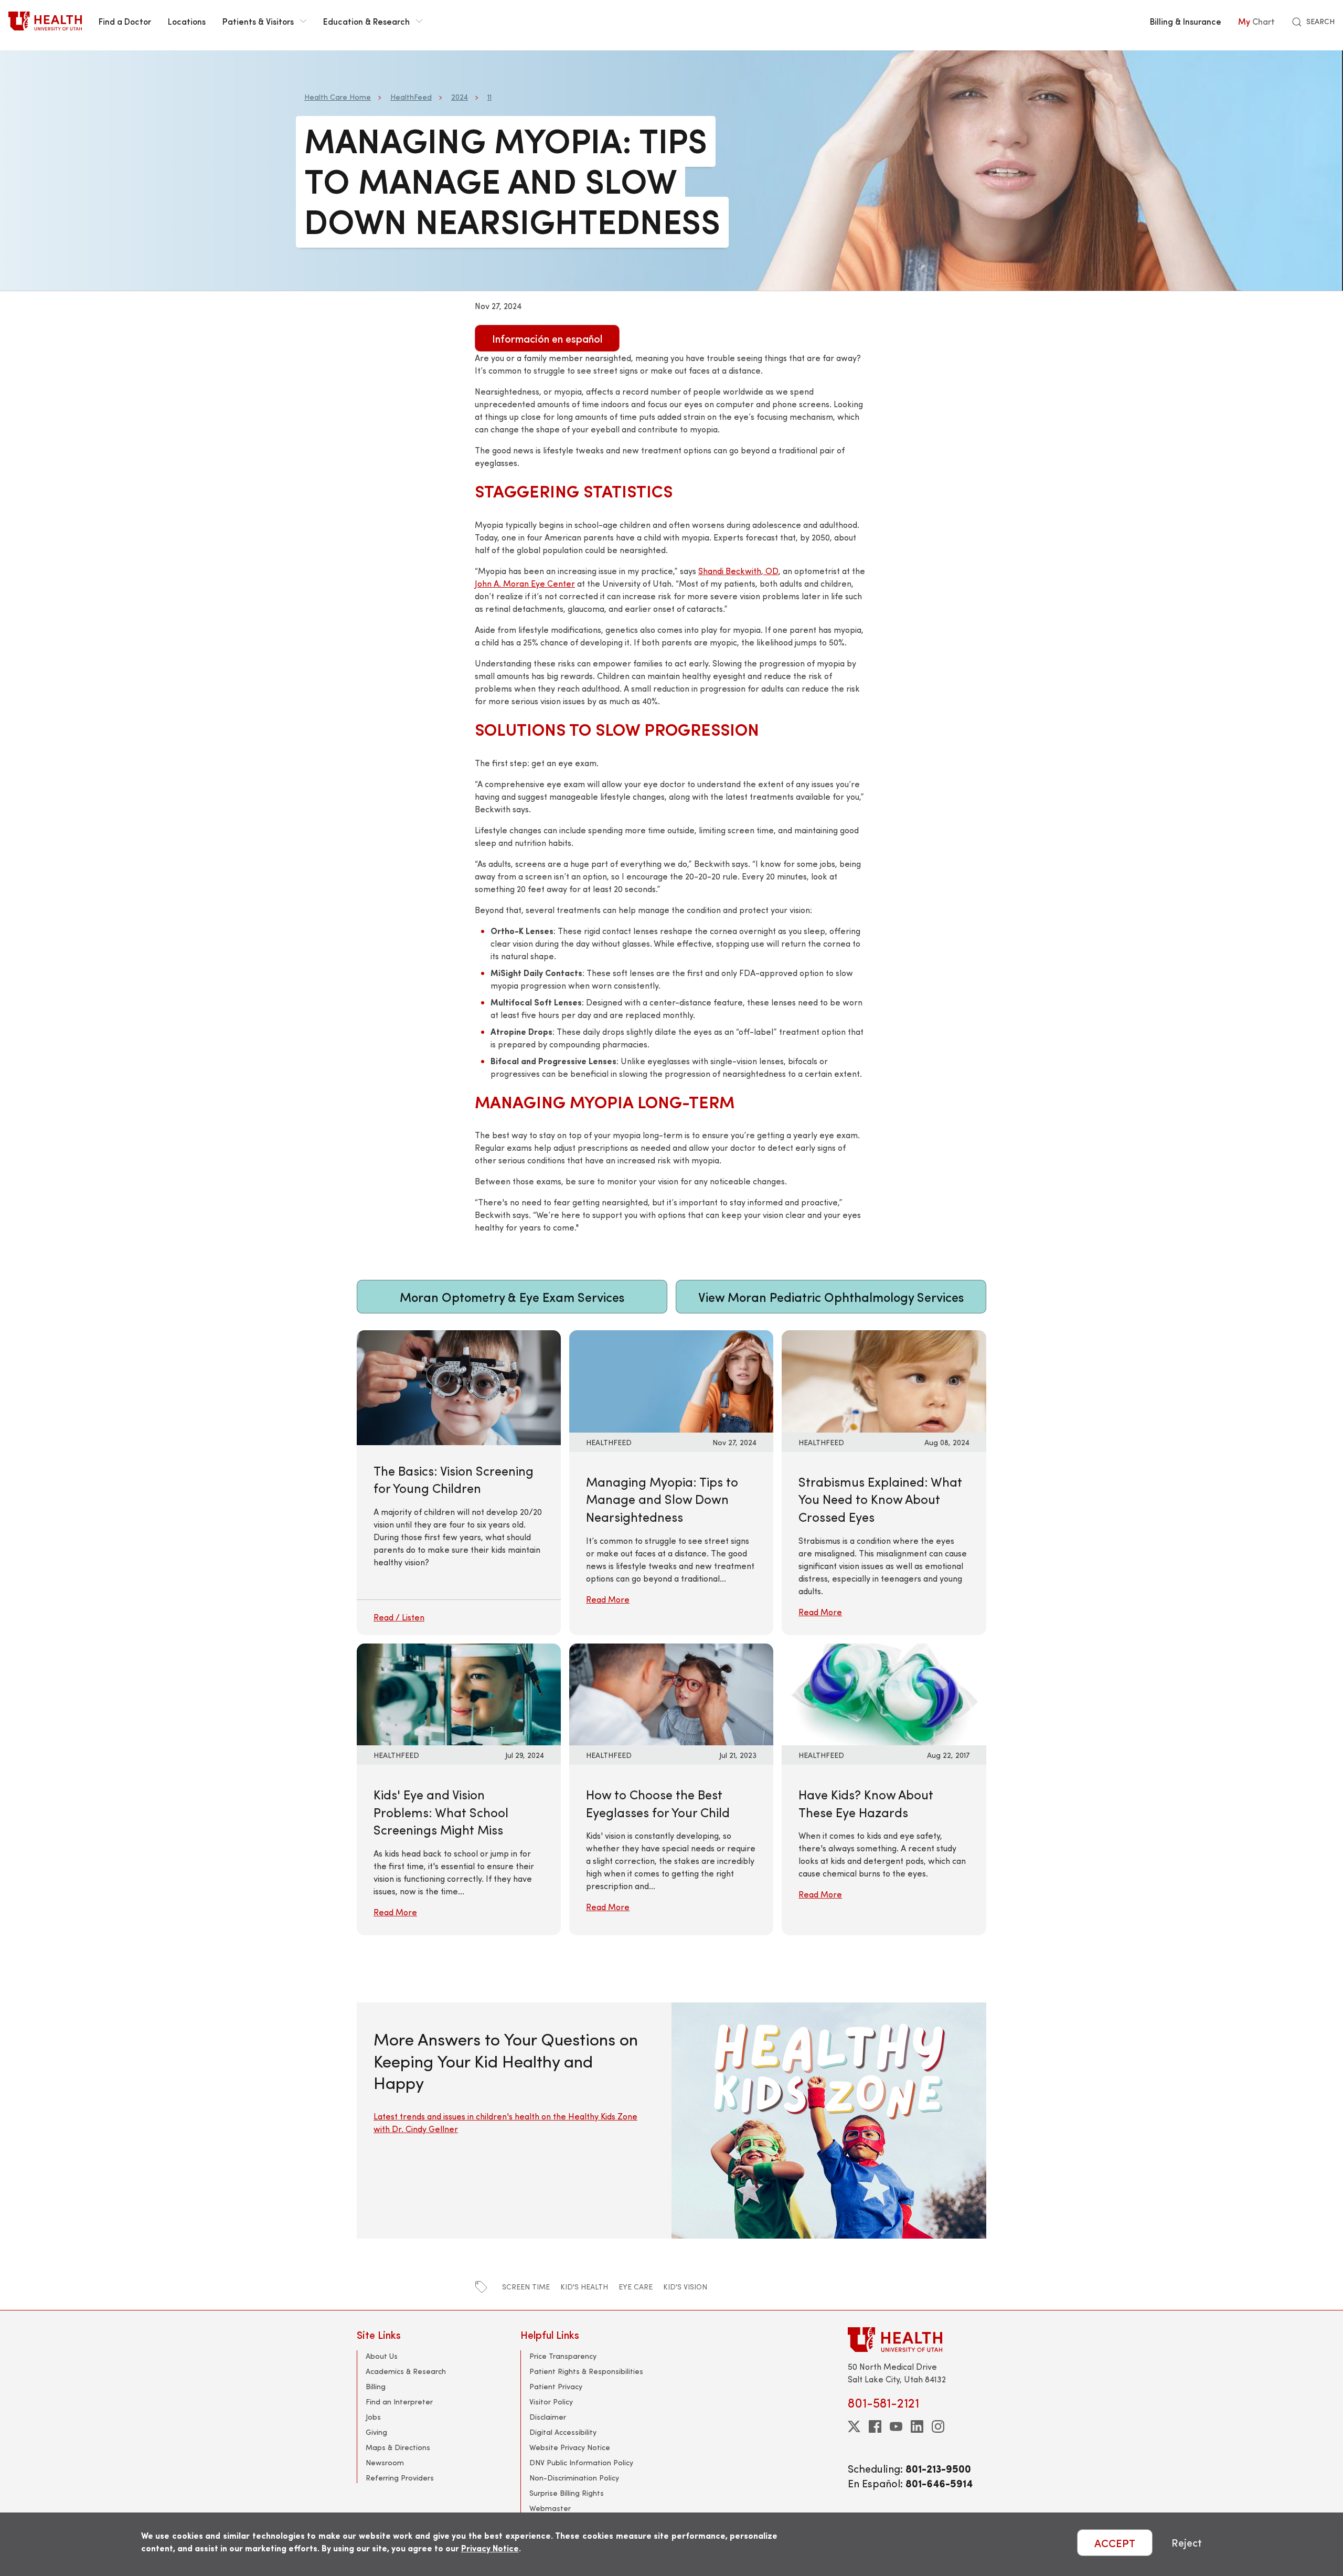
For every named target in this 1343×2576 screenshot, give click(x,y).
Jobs (373, 2417)
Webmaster (550, 2508)
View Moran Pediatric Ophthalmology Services (831, 1297)
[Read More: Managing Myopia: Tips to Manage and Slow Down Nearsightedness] (671, 1380)
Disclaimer (548, 2417)
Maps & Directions (398, 2447)
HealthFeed (411, 97)
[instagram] (938, 2426)
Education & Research (366, 21)
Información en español (547, 338)
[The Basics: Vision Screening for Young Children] (459, 1482)
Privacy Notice (490, 2548)
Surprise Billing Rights (567, 2493)
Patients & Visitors (258, 21)
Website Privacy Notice (570, 2447)
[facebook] (875, 2426)
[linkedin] (917, 2426)
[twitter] (854, 2426)
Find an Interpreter (399, 2402)
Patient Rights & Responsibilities (586, 2371)
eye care (636, 2287)
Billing (376, 2386)
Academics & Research (406, 2371)
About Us (382, 2356)
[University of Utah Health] (45, 21)
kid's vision (685, 2287)
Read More (608, 1599)
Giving (376, 2432)
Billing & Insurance (1186, 21)
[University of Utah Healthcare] (917, 2340)
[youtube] (896, 2426)
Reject (1187, 2543)
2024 (460, 97)
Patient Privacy (556, 2386)
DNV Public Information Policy (581, 2462)
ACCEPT (1115, 2543)
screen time (526, 2287)
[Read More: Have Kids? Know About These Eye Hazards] (884, 1693)
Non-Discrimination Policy (574, 2478)
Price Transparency (563, 2356)
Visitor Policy (551, 2402)
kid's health (584, 2287)
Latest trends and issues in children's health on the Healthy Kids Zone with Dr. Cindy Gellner (505, 2122)
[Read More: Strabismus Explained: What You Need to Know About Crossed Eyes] (884, 1380)
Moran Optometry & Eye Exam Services (512, 1297)
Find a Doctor (125, 21)
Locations (187, 21)
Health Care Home (338, 97)
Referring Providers (400, 2478)
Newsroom (385, 2462)
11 (489, 97)
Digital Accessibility (563, 2432)
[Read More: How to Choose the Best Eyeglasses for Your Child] (671, 1693)
